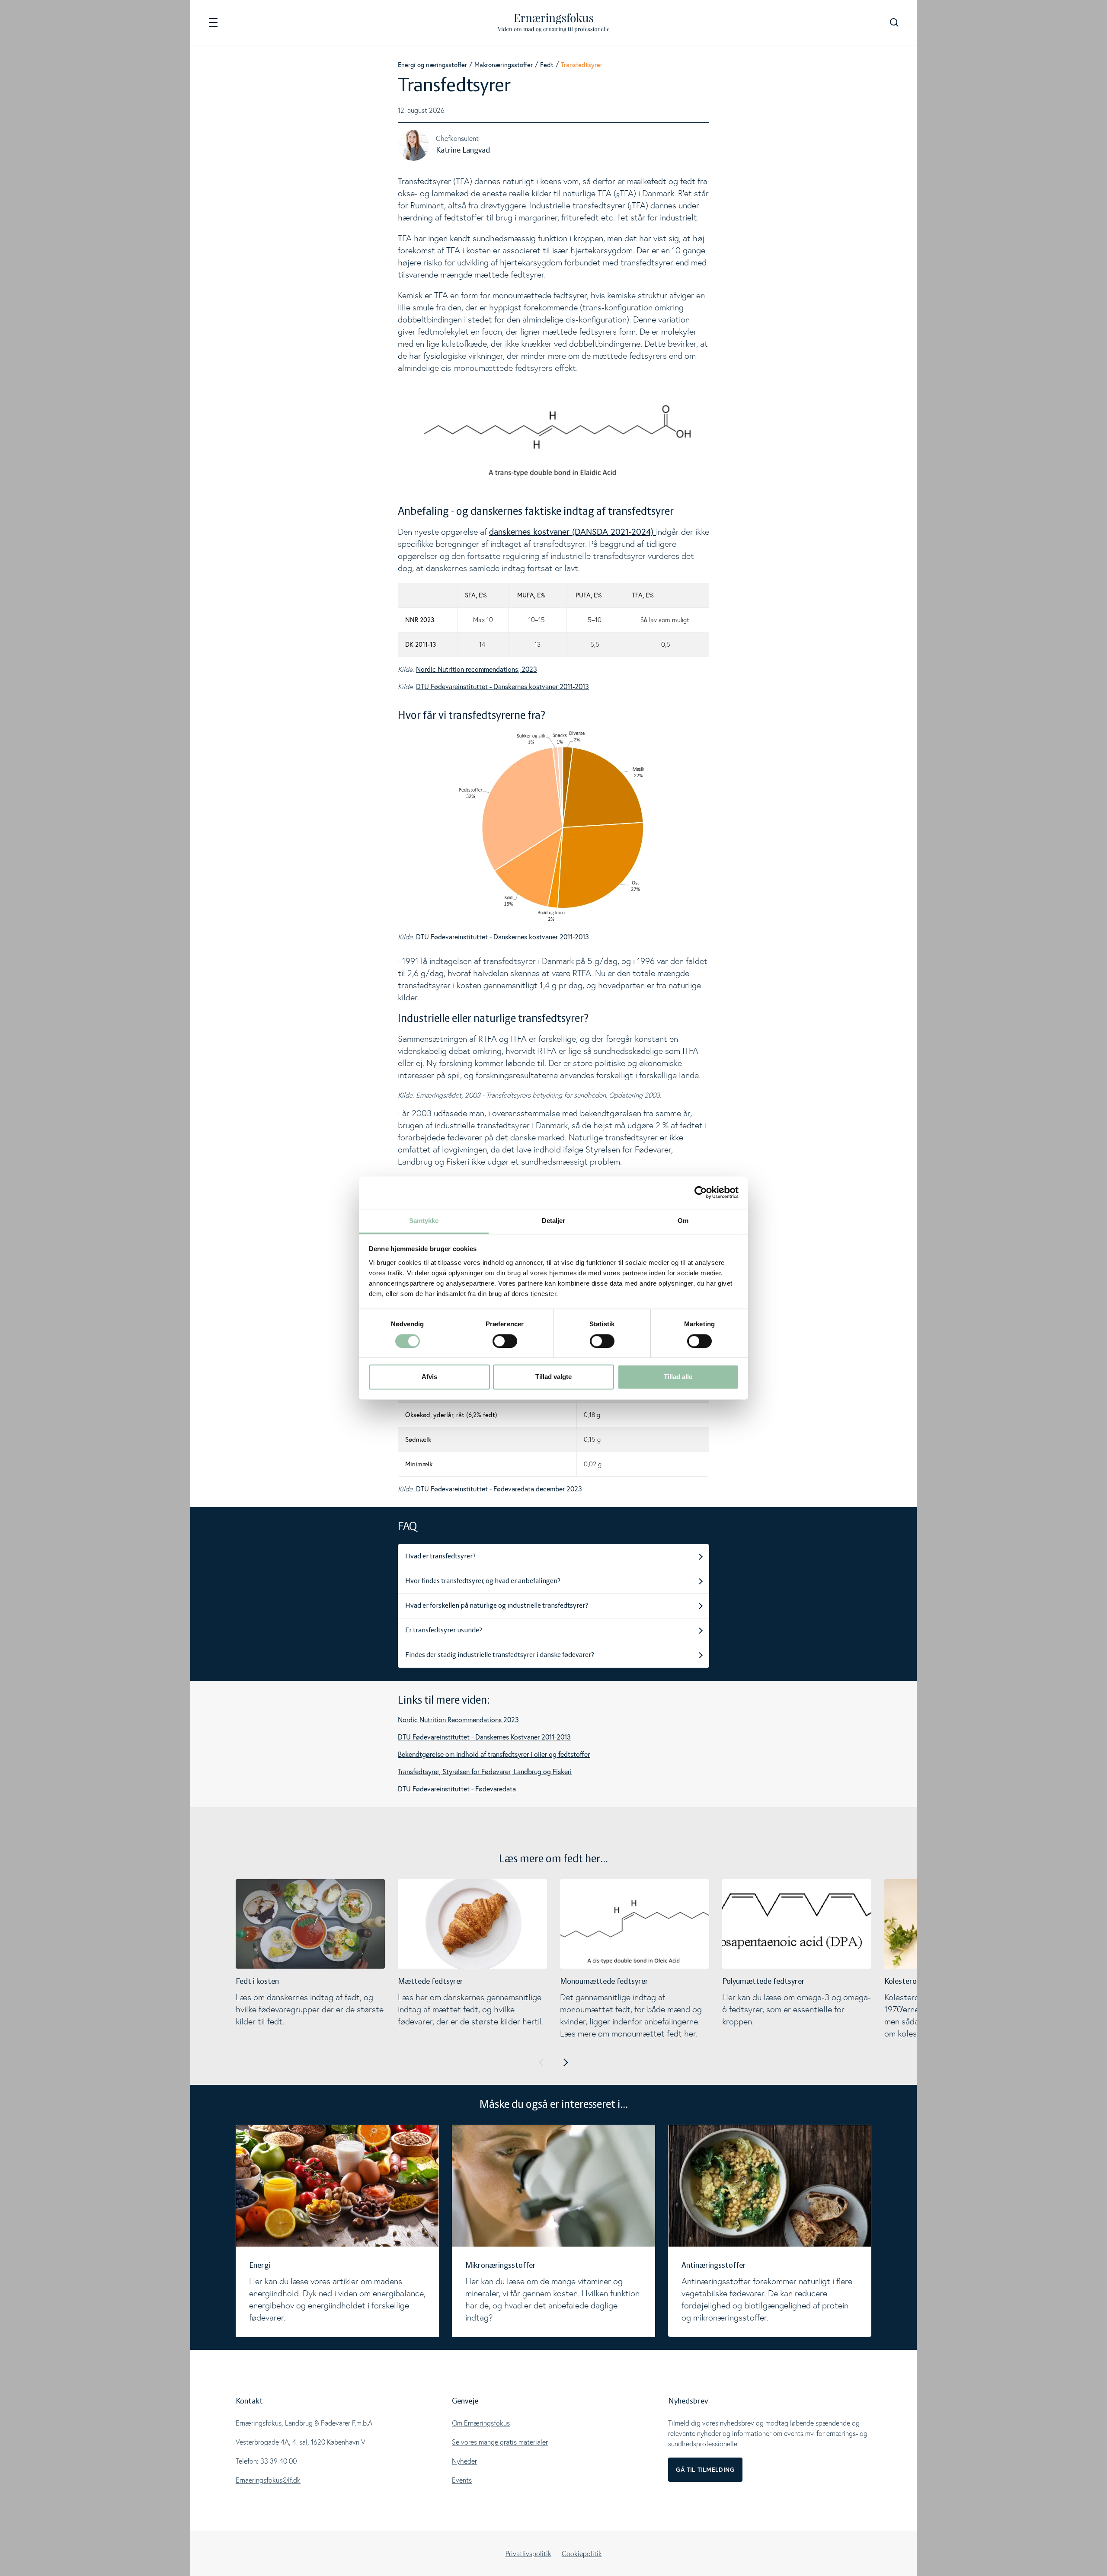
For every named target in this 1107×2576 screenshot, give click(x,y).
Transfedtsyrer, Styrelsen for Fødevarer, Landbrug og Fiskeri (485, 1772)
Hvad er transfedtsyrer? (440, 1557)
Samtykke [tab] (424, 1221)
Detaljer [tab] (554, 1221)
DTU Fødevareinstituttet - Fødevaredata (457, 1789)
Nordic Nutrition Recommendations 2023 (458, 1720)
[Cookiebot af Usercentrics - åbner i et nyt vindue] (701, 1192)
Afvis (429, 1377)
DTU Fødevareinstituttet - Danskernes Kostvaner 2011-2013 (484, 1737)
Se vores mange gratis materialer (500, 2442)
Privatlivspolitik (528, 2554)
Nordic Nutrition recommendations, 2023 (477, 669)
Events (462, 2480)
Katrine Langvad (463, 150)
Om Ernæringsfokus (481, 2423)
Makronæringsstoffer (504, 65)
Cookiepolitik (582, 2554)
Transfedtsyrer (582, 65)
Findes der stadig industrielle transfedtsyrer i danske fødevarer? (500, 1655)
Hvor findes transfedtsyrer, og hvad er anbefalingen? (483, 1581)
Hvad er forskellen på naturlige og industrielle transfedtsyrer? (497, 1606)
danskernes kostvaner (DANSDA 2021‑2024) (573, 531)
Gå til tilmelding (705, 2470)
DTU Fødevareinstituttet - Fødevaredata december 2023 (499, 1489)
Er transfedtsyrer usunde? (444, 1631)
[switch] (505, 1341)
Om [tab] (683, 1221)
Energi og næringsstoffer (432, 65)
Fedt (547, 65)
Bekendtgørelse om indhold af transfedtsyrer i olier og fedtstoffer (494, 1754)
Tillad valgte (553, 1377)
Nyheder (464, 2461)
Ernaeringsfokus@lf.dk (268, 2480)
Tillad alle (678, 1377)
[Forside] (554, 23)
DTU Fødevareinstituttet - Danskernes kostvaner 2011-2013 (502, 686)
